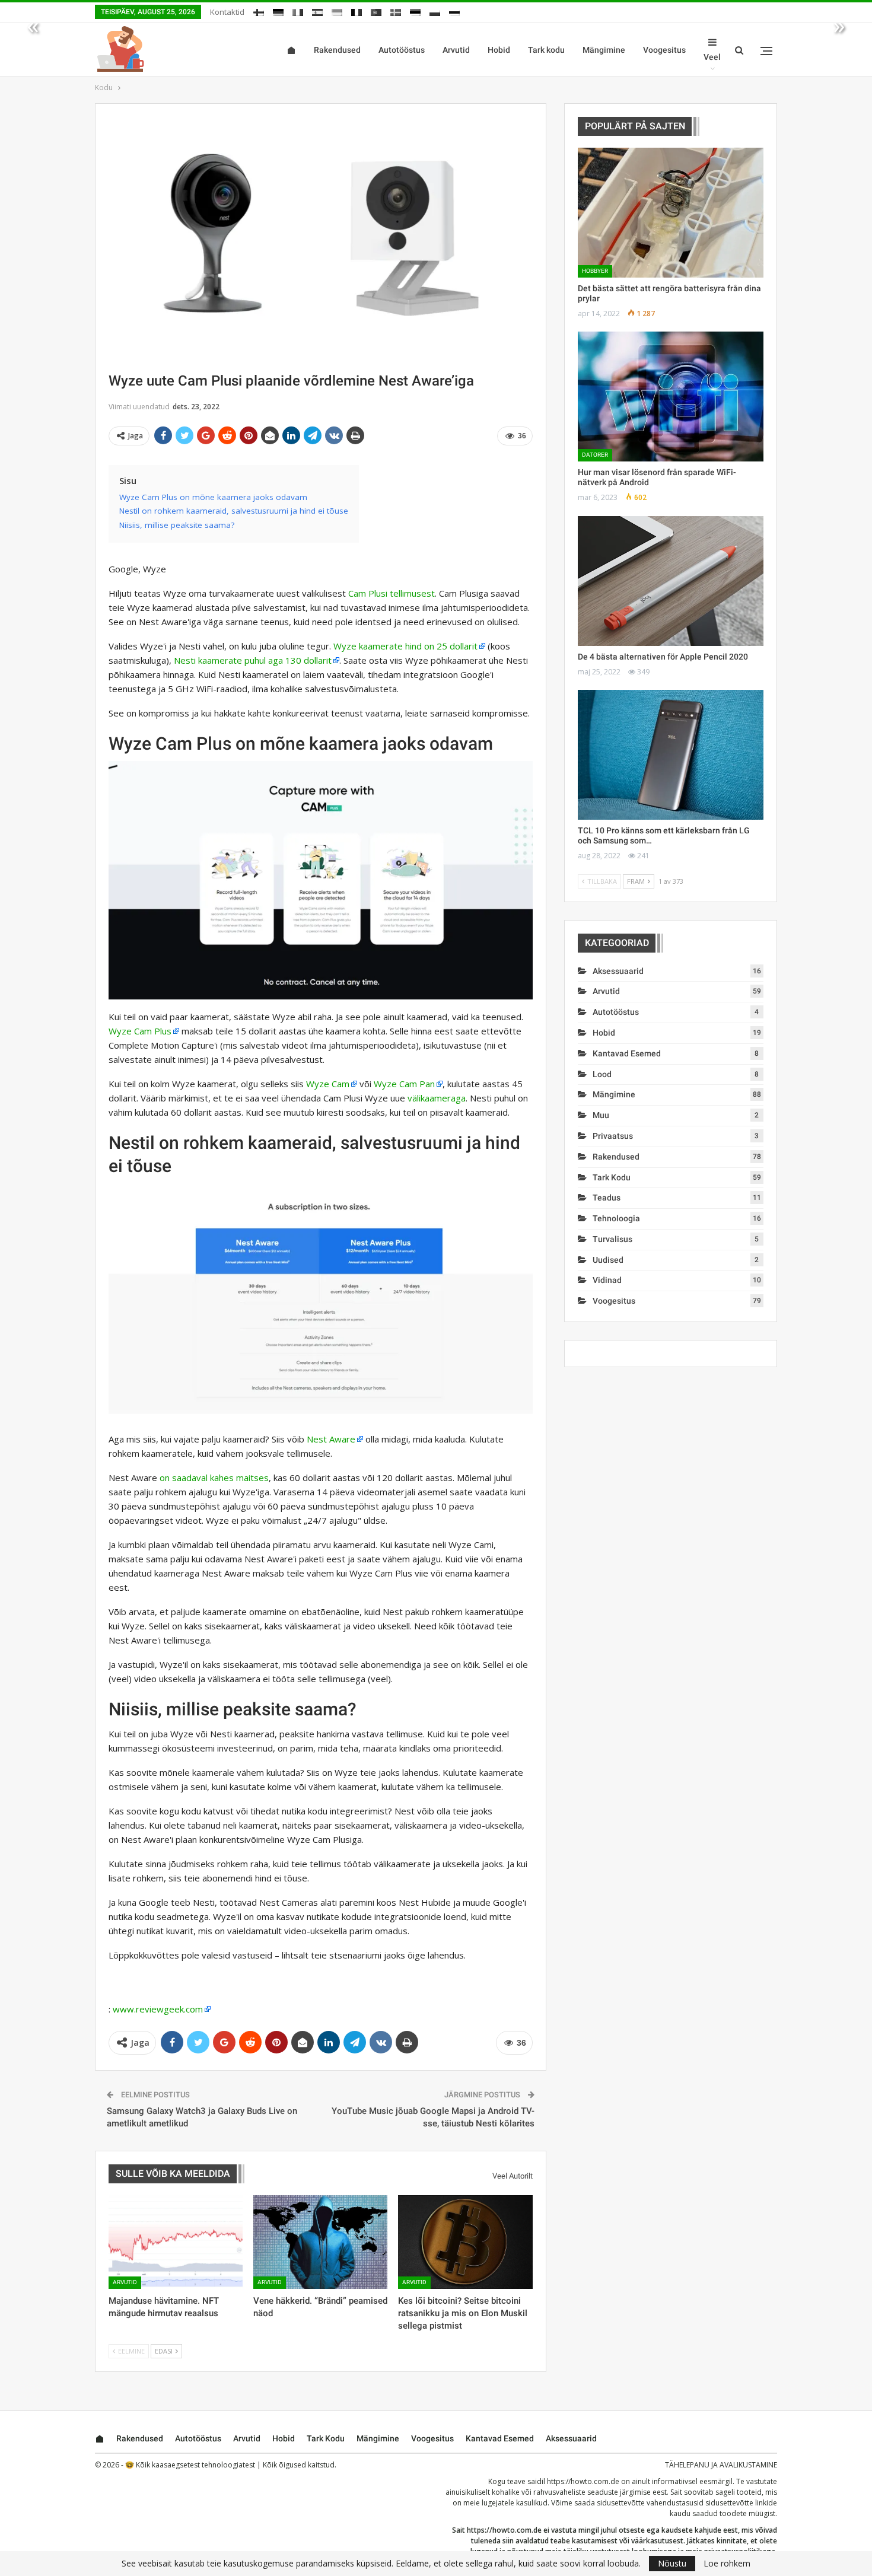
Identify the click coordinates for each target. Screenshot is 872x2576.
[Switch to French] (357, 10)
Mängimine (604, 50)
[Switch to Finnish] (259, 10)
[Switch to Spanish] (317, 10)
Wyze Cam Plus (140, 1031)
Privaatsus (613, 1136)
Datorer (595, 455)
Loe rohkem (727, 2564)
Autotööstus (402, 50)
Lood (602, 1074)
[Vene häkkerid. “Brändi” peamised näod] (320, 2242)
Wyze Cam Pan (404, 1084)
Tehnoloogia (616, 1218)
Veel (712, 57)
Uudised (608, 1260)
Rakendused (337, 50)
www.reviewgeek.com (158, 2009)
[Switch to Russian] (454, 10)
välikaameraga (437, 1098)
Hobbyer (595, 271)
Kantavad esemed (627, 1053)
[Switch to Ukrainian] (337, 10)
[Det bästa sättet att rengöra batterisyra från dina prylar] (671, 213)
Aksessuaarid (618, 971)
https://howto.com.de (583, 2481)
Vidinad (607, 1280)
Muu (601, 1115)
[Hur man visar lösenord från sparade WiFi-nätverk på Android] (671, 397)
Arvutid (456, 50)
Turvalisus (612, 1239)
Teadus (607, 1198)
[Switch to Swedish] (396, 10)
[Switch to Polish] (435, 10)
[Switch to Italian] (298, 10)
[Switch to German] (278, 10)
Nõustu (672, 2563)
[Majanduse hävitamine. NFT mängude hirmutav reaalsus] (176, 2242)
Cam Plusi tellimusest (392, 593)
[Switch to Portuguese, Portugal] (376, 10)
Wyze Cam (328, 1084)
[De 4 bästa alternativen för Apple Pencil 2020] (671, 581)
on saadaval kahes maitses (214, 1478)
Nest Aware (331, 1439)
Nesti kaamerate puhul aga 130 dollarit (253, 660)
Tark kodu (546, 50)
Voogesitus (664, 50)
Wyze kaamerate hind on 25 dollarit (405, 646)
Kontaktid (227, 12)
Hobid (499, 50)
